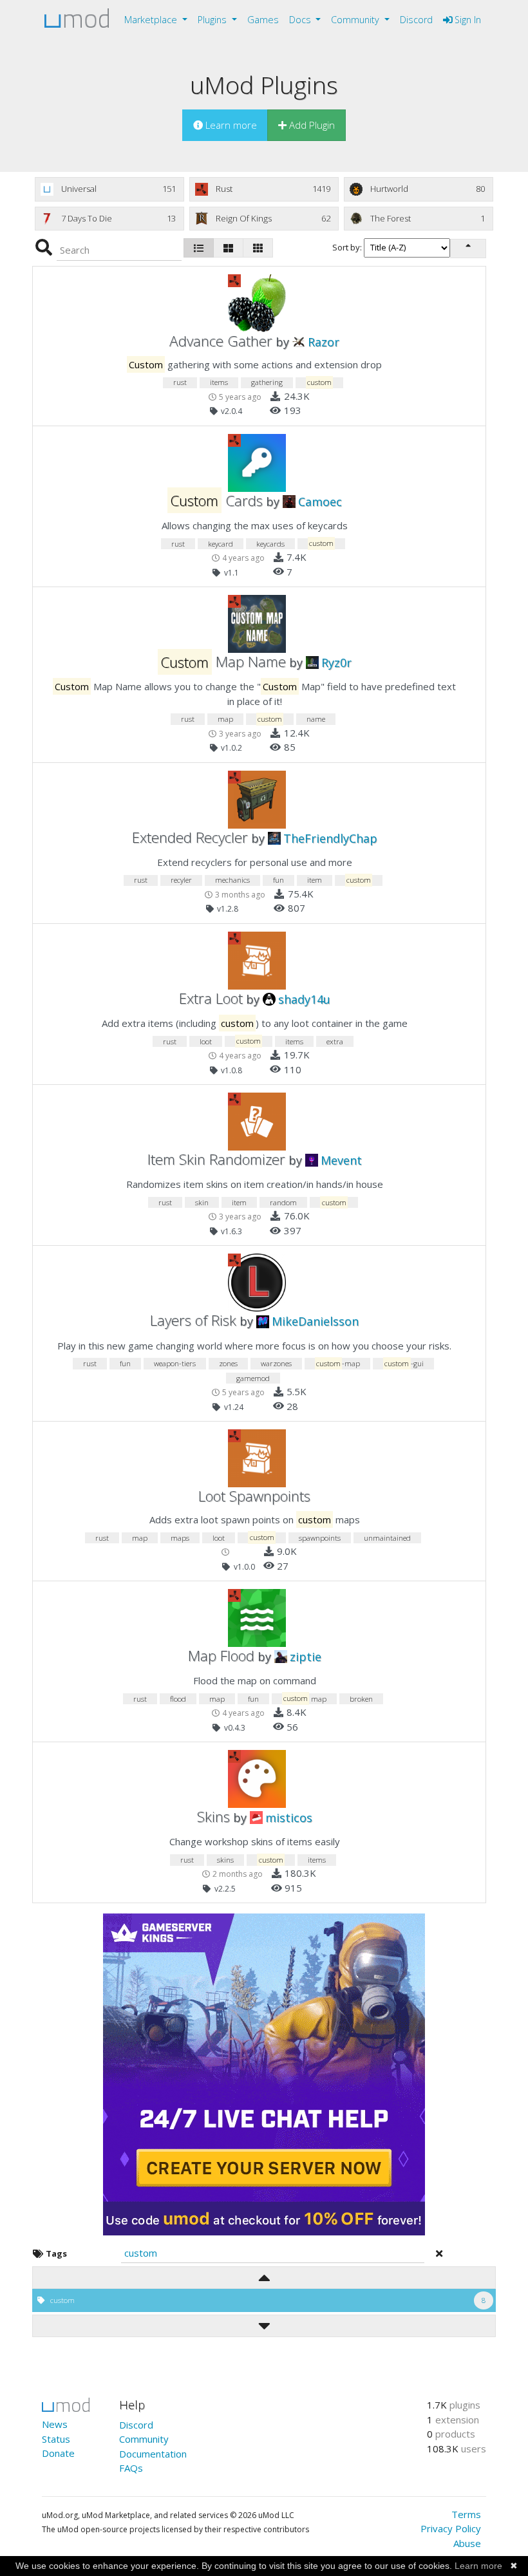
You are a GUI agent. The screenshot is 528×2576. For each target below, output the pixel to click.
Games (263, 20)
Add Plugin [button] (311, 125)
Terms (466, 2514)
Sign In (467, 20)
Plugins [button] (213, 20)
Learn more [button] (230, 125)
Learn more (478, 2566)
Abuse (467, 2543)
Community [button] (356, 20)
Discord (416, 20)
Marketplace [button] (152, 20)
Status (56, 2439)
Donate (58, 2453)
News (55, 2424)
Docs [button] (301, 20)
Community (144, 2439)
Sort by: (348, 247)
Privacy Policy (451, 2528)
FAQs (131, 2468)
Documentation (153, 2454)
